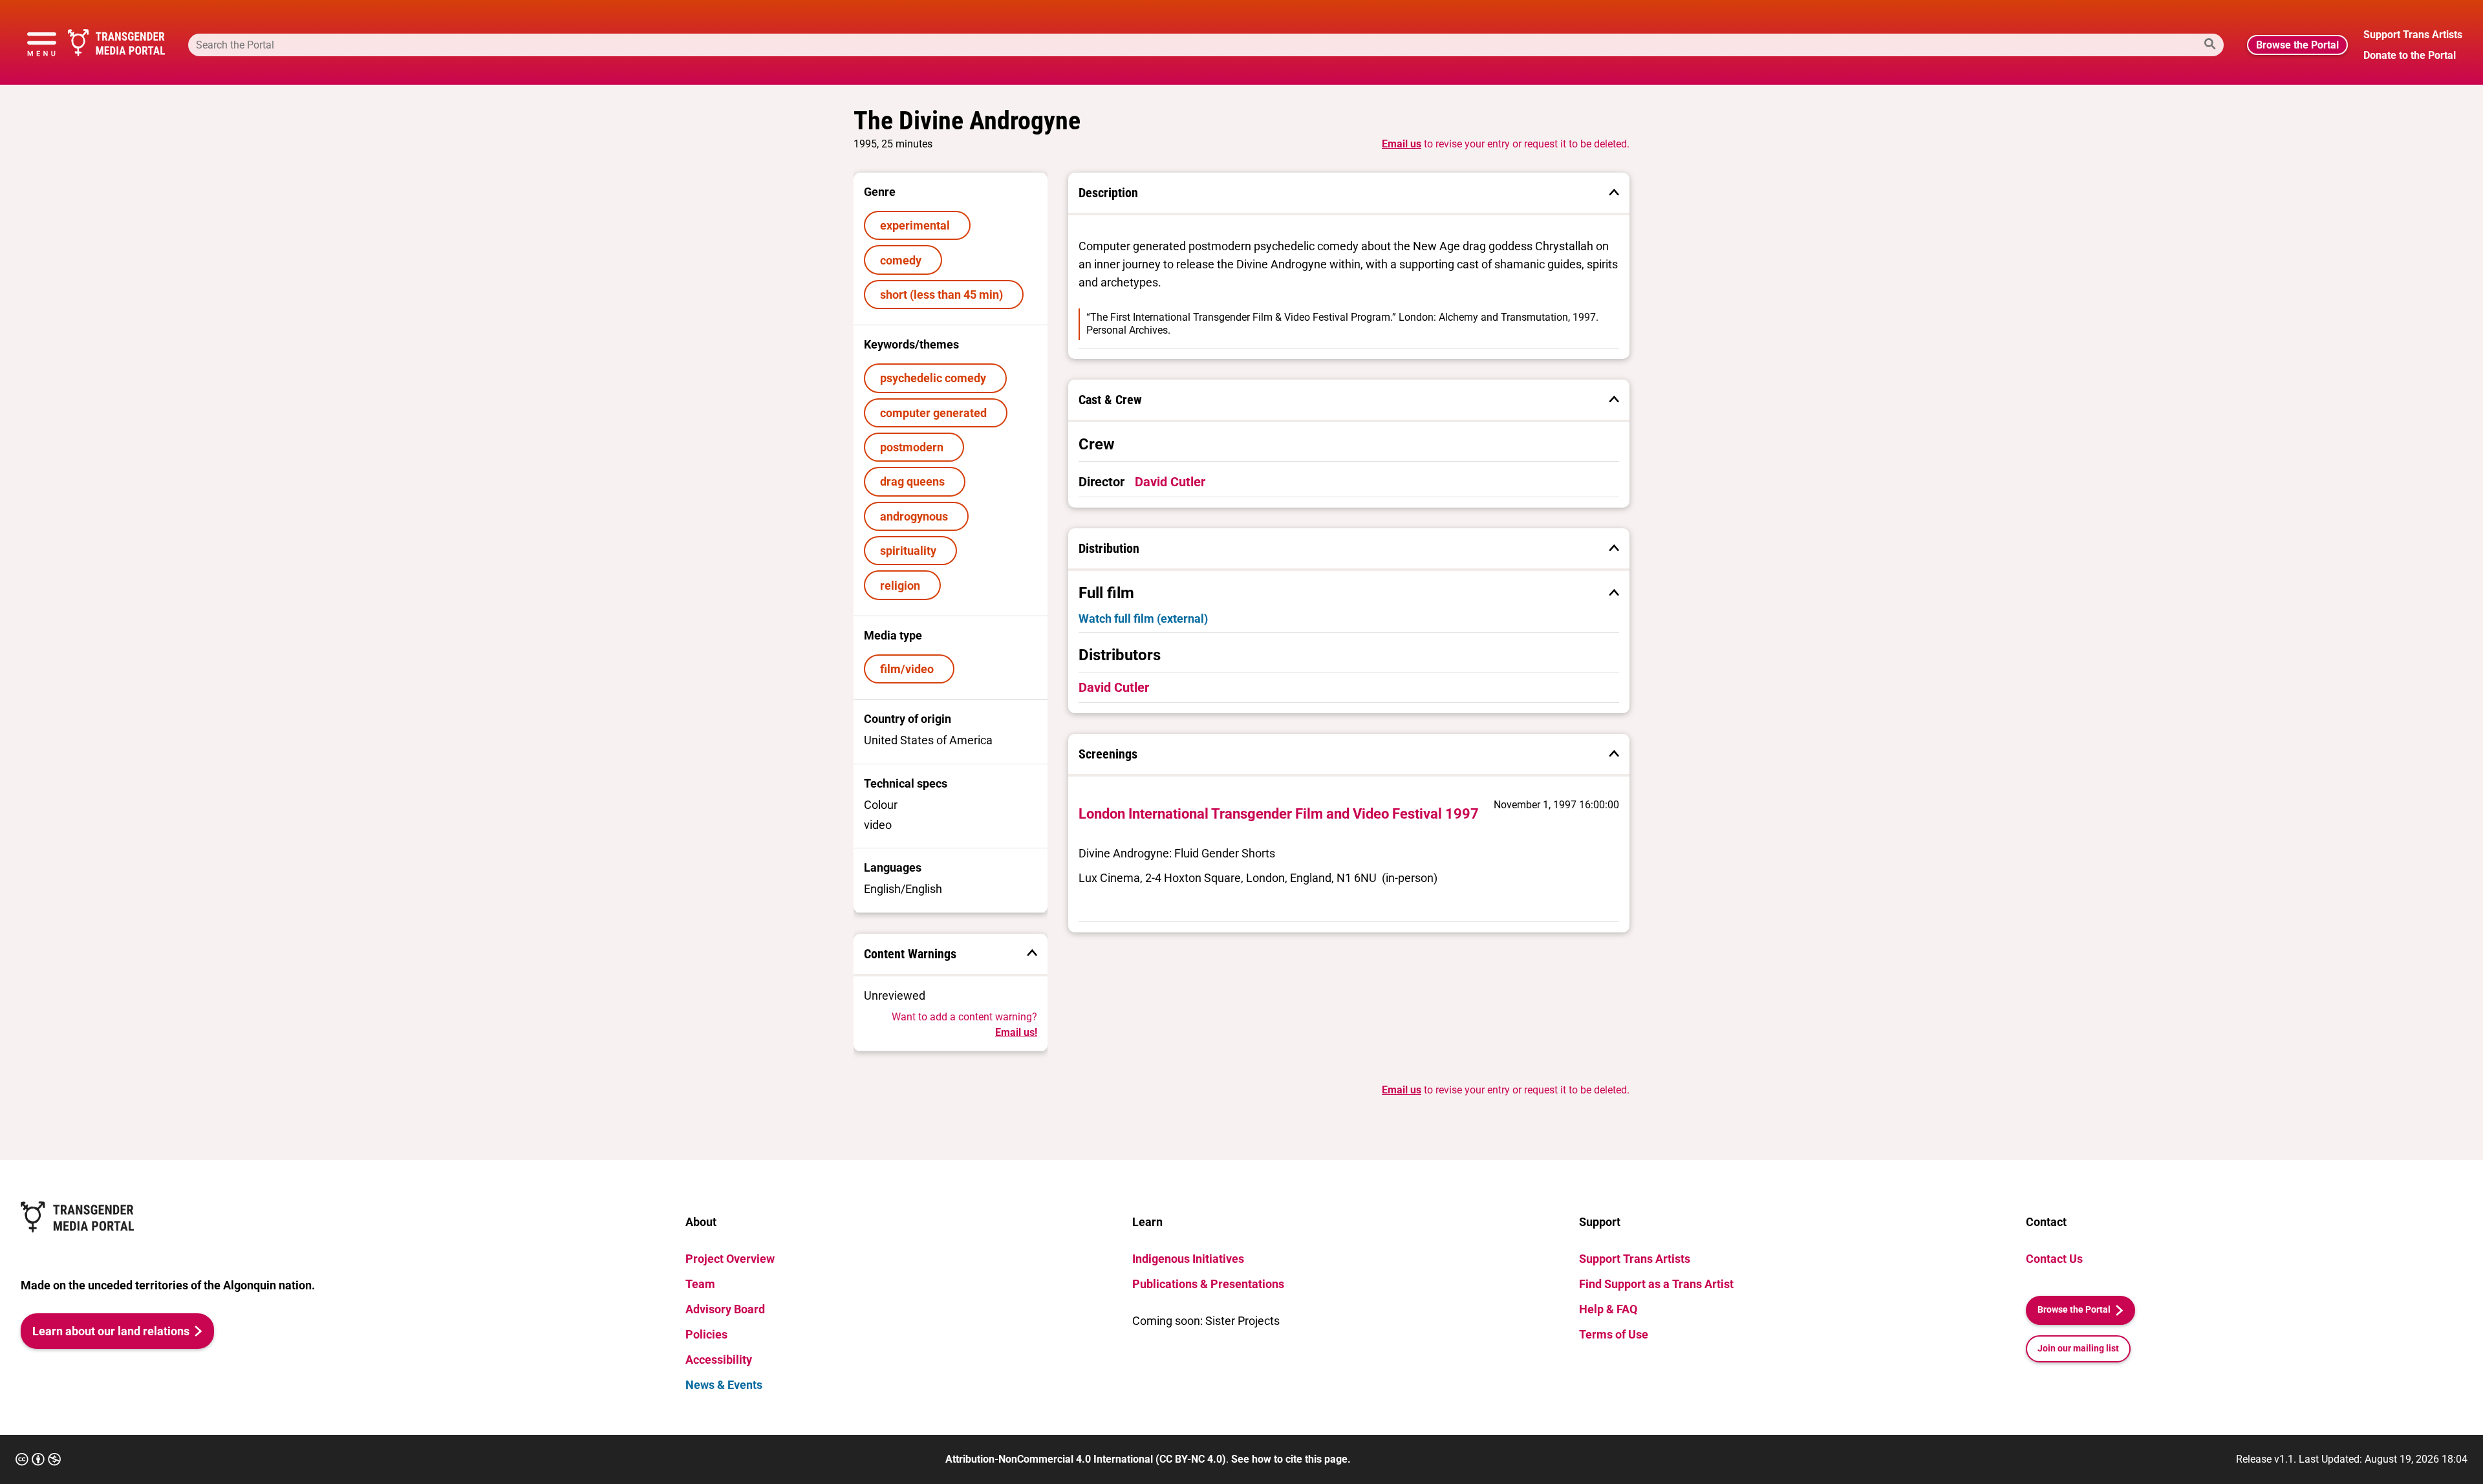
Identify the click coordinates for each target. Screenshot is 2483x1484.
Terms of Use (1614, 1334)
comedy (903, 260)
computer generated (936, 413)
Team (700, 1284)
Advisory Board (725, 1309)
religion (903, 586)
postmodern (914, 447)
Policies (706, 1334)
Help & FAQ (1608, 1309)
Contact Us (2054, 1259)
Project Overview (730, 1259)
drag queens (915, 481)
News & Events (724, 1385)
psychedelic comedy (936, 378)
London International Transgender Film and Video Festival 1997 (1279, 814)
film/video (909, 669)
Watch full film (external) (1143, 618)
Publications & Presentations (1208, 1284)
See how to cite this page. (1291, 1459)
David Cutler (1170, 482)
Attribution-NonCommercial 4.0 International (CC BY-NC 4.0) (1086, 1459)
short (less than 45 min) (944, 295)
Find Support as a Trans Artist (1656, 1284)
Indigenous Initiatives (1188, 1259)
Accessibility (719, 1360)
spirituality (911, 551)
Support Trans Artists (1635, 1259)
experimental (918, 225)
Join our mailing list (2078, 1349)
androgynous (917, 516)
